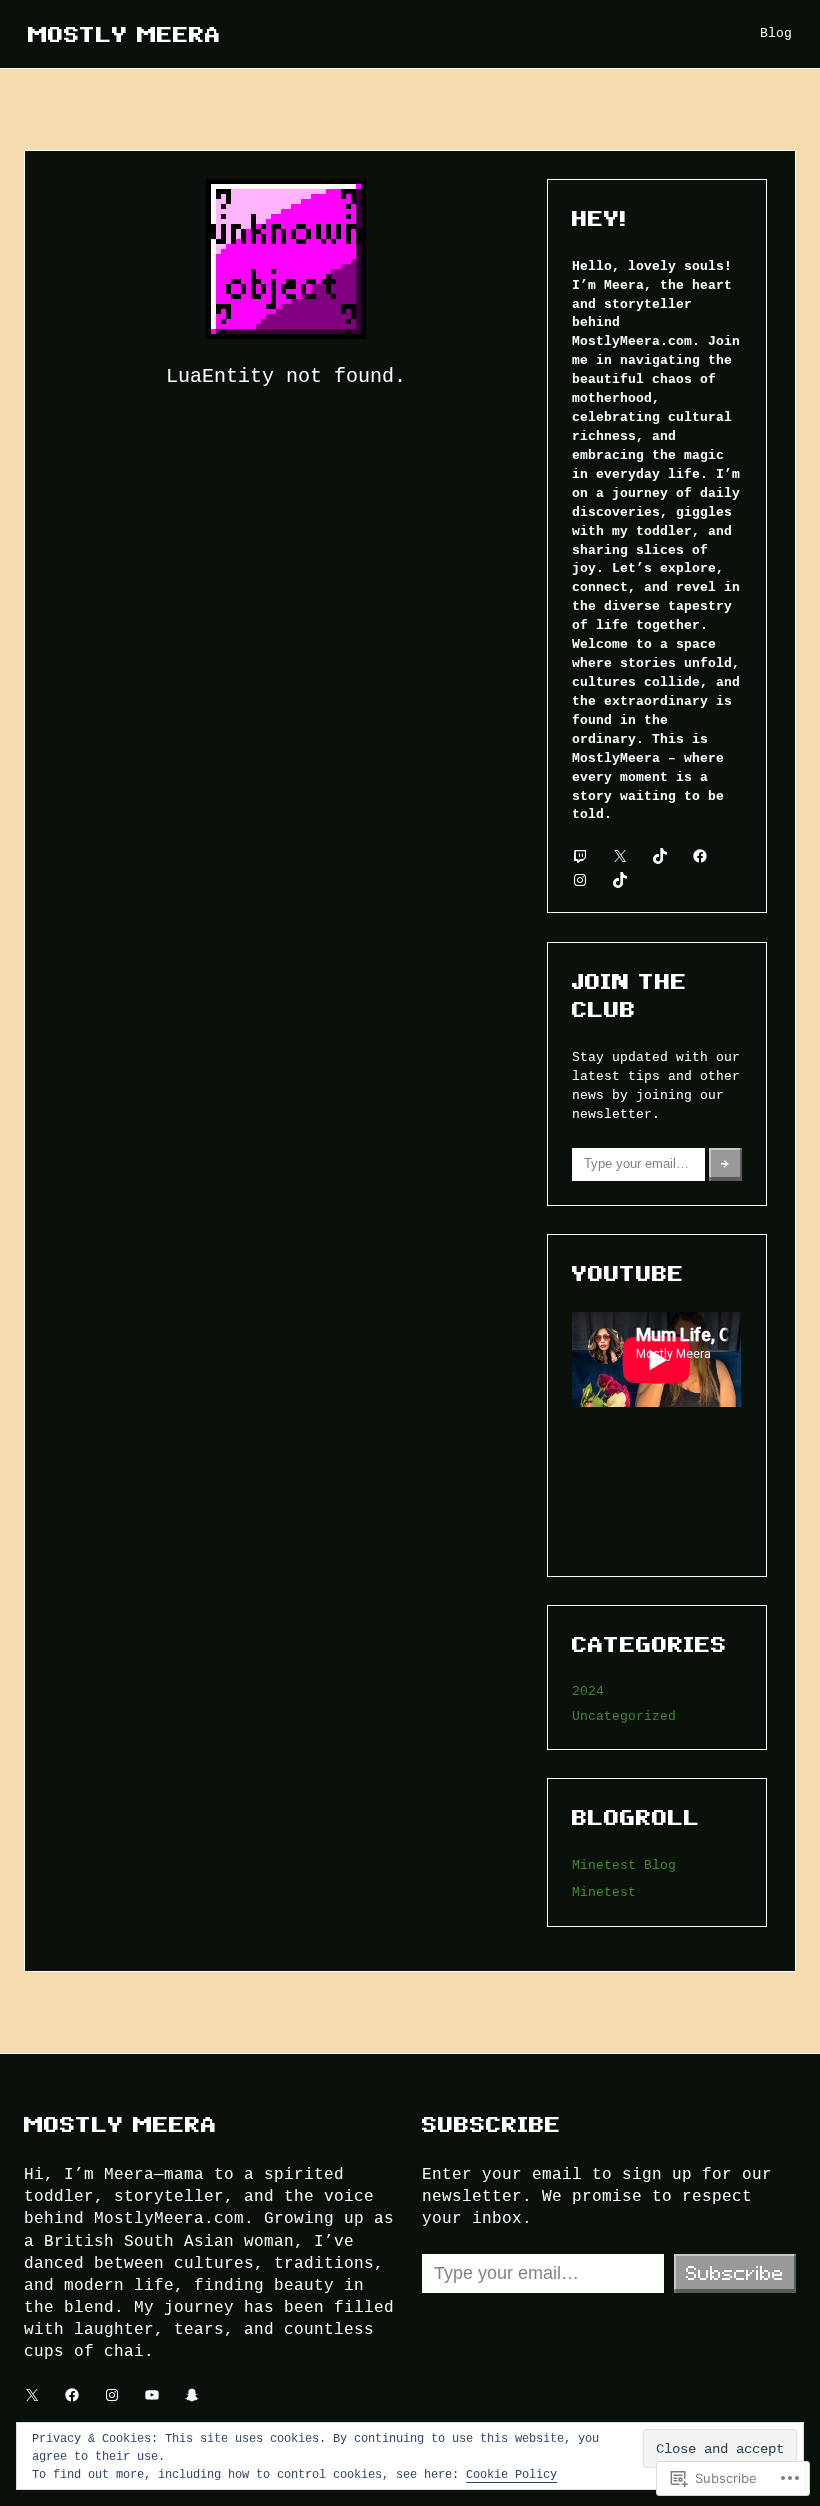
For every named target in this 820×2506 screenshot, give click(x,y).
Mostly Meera (124, 34)
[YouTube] (152, 2395)
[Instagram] (580, 880)
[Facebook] (700, 856)
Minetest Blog (624, 1865)
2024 (588, 1691)
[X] (620, 856)
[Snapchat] (192, 2395)
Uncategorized (624, 1716)
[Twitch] (580, 856)
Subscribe (735, 2273)
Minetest (604, 1892)
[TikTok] (660, 856)
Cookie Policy (511, 2473)
